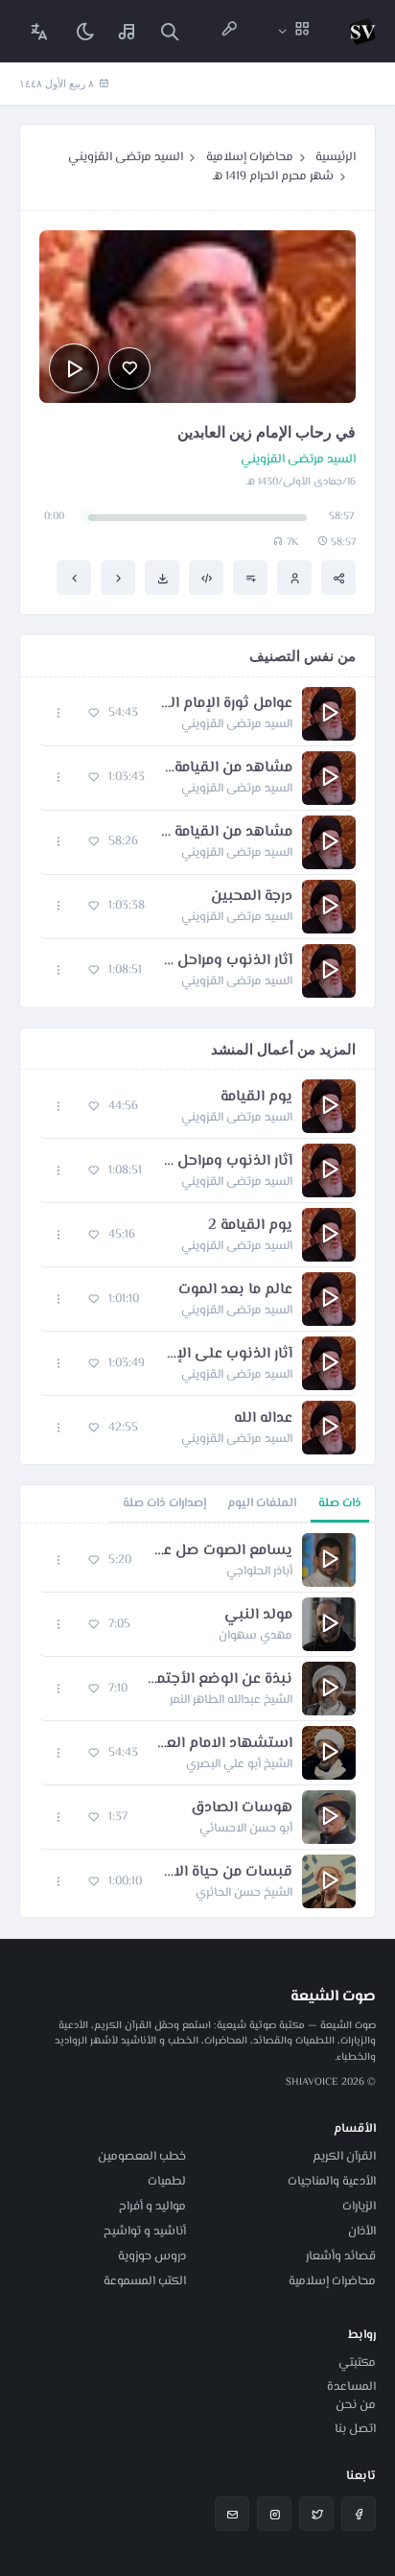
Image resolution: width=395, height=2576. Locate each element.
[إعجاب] (129, 368)
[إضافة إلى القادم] (250, 578)
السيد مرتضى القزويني (126, 157)
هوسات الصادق (242, 1808)
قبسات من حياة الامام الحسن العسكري (227, 1873)
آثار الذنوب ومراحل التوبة (227, 961)
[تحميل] (162, 578)
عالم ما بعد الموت (235, 1290)
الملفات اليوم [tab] (262, 1503)
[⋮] (59, 713)
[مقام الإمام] (74, 578)
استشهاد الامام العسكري (225, 1744)
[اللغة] (39, 31)
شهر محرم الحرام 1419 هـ (273, 177)
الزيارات (359, 2207)
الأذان (362, 2232)
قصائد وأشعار (341, 2257)
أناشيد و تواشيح (145, 2232)
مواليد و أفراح (152, 2207)
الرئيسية (336, 157)
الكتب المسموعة (145, 2281)
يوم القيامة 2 (250, 1226)
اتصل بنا (355, 2429)
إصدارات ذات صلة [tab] (164, 1503)
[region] (197, 1720)
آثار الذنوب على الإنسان (228, 1355)
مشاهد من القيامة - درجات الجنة (225, 833)
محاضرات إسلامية (250, 157)
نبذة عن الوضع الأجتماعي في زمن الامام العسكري (220, 1680)
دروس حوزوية (152, 2257)
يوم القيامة (256, 1098)
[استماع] (74, 368)
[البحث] (170, 31)
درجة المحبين (252, 897)
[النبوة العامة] (118, 578)
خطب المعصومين (142, 2157)
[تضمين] (206, 578)
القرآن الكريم (344, 2157)
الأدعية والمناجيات (332, 2182)
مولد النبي (258, 1616)
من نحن (356, 2405)
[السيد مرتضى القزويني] (294, 578)
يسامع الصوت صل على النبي (221, 1551)
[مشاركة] (338, 578)
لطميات (167, 2182)
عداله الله (263, 1419)
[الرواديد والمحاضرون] (229, 31)
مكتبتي (357, 2363)
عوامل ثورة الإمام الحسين (225, 704)
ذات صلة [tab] (340, 1503)
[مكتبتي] (128, 31)
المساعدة (351, 2387)
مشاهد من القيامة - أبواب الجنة (228, 768)
